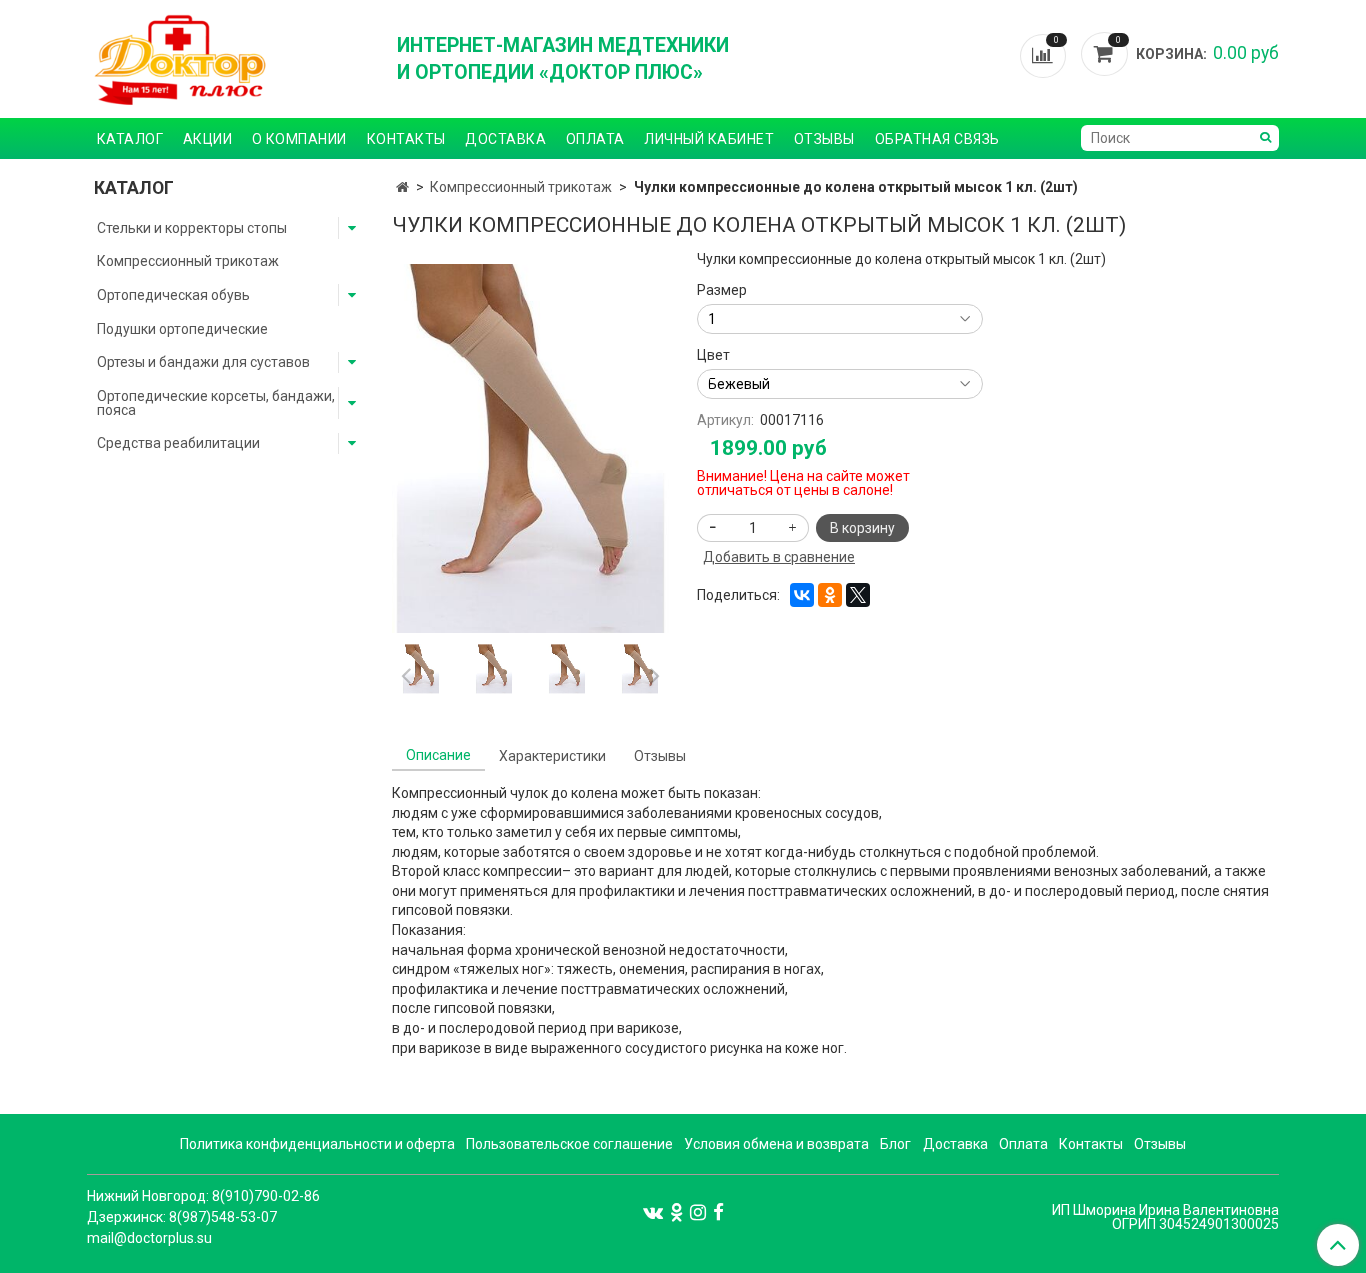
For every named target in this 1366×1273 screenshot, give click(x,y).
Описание (438, 755)
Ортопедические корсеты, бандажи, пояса (216, 403)
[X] (858, 595)
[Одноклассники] (830, 595)
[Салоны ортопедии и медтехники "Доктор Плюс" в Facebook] (718, 1212)
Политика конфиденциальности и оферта (317, 1144)
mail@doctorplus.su (149, 1238)
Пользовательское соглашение (569, 1144)
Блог (895, 1144)
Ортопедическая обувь (173, 295)
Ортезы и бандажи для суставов (203, 362)
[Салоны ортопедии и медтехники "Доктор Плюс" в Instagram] (698, 1212)
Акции (208, 139)
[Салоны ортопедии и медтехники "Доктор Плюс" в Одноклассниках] (676, 1212)
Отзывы (824, 139)
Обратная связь (937, 139)
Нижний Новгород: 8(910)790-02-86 (203, 1196)
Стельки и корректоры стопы (192, 228)
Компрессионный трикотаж (521, 187)
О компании (299, 139)
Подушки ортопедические (182, 329)
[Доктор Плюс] (228, 59)
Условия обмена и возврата (776, 1144)
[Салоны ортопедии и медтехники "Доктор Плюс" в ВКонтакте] (653, 1212)
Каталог (130, 139)
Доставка (505, 139)
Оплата (595, 139)
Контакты (406, 139)
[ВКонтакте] (802, 595)
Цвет (713, 355)
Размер (722, 290)
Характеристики (552, 756)
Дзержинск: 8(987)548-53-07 (182, 1217)
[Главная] (402, 187)
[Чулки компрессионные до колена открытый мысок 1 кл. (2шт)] (530, 447)
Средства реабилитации (178, 443)
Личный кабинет (709, 139)
